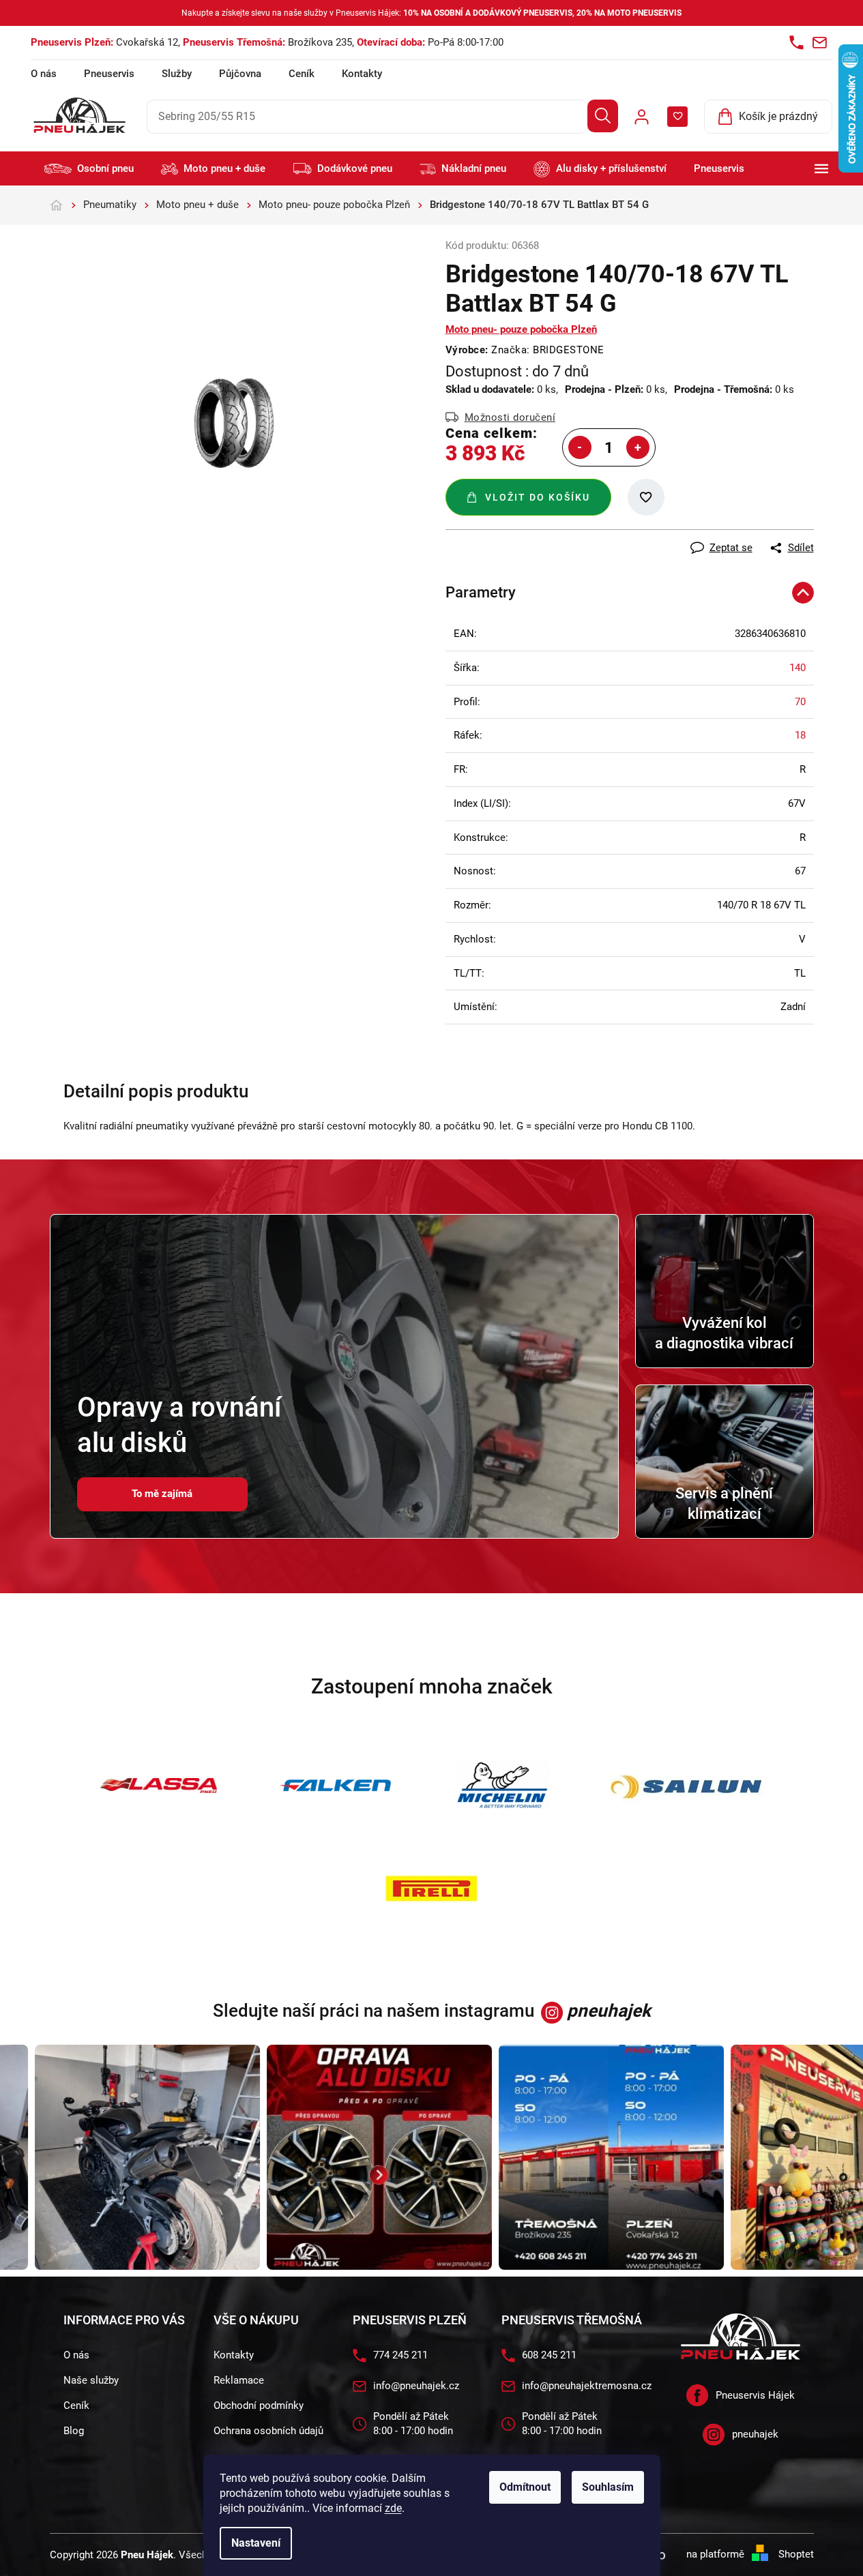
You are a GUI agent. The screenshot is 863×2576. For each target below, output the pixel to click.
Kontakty (362, 74)
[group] (123, 2157)
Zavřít (521, 537)
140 (798, 668)
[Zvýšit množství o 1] (638, 447)
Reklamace (239, 2380)
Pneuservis (109, 74)
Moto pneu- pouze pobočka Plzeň (521, 329)
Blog (74, 2431)
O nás (44, 74)
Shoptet (796, 2554)
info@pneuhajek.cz (416, 2386)
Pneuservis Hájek (755, 2395)
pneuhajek (755, 2434)
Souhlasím (608, 2487)
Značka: (548, 350)
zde (393, 2508)
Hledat (603, 116)
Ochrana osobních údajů (268, 2431)
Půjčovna (240, 74)
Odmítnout (525, 2487)
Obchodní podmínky (259, 2405)
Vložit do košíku (538, 497)
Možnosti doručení (510, 417)
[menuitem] (89, 169)
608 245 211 (549, 2355)
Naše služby (91, 2380)
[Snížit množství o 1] (580, 447)
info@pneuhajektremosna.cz (587, 2386)
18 (800, 735)
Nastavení (256, 2543)
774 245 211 (400, 2355)
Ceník (302, 74)
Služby (177, 74)
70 (800, 702)
